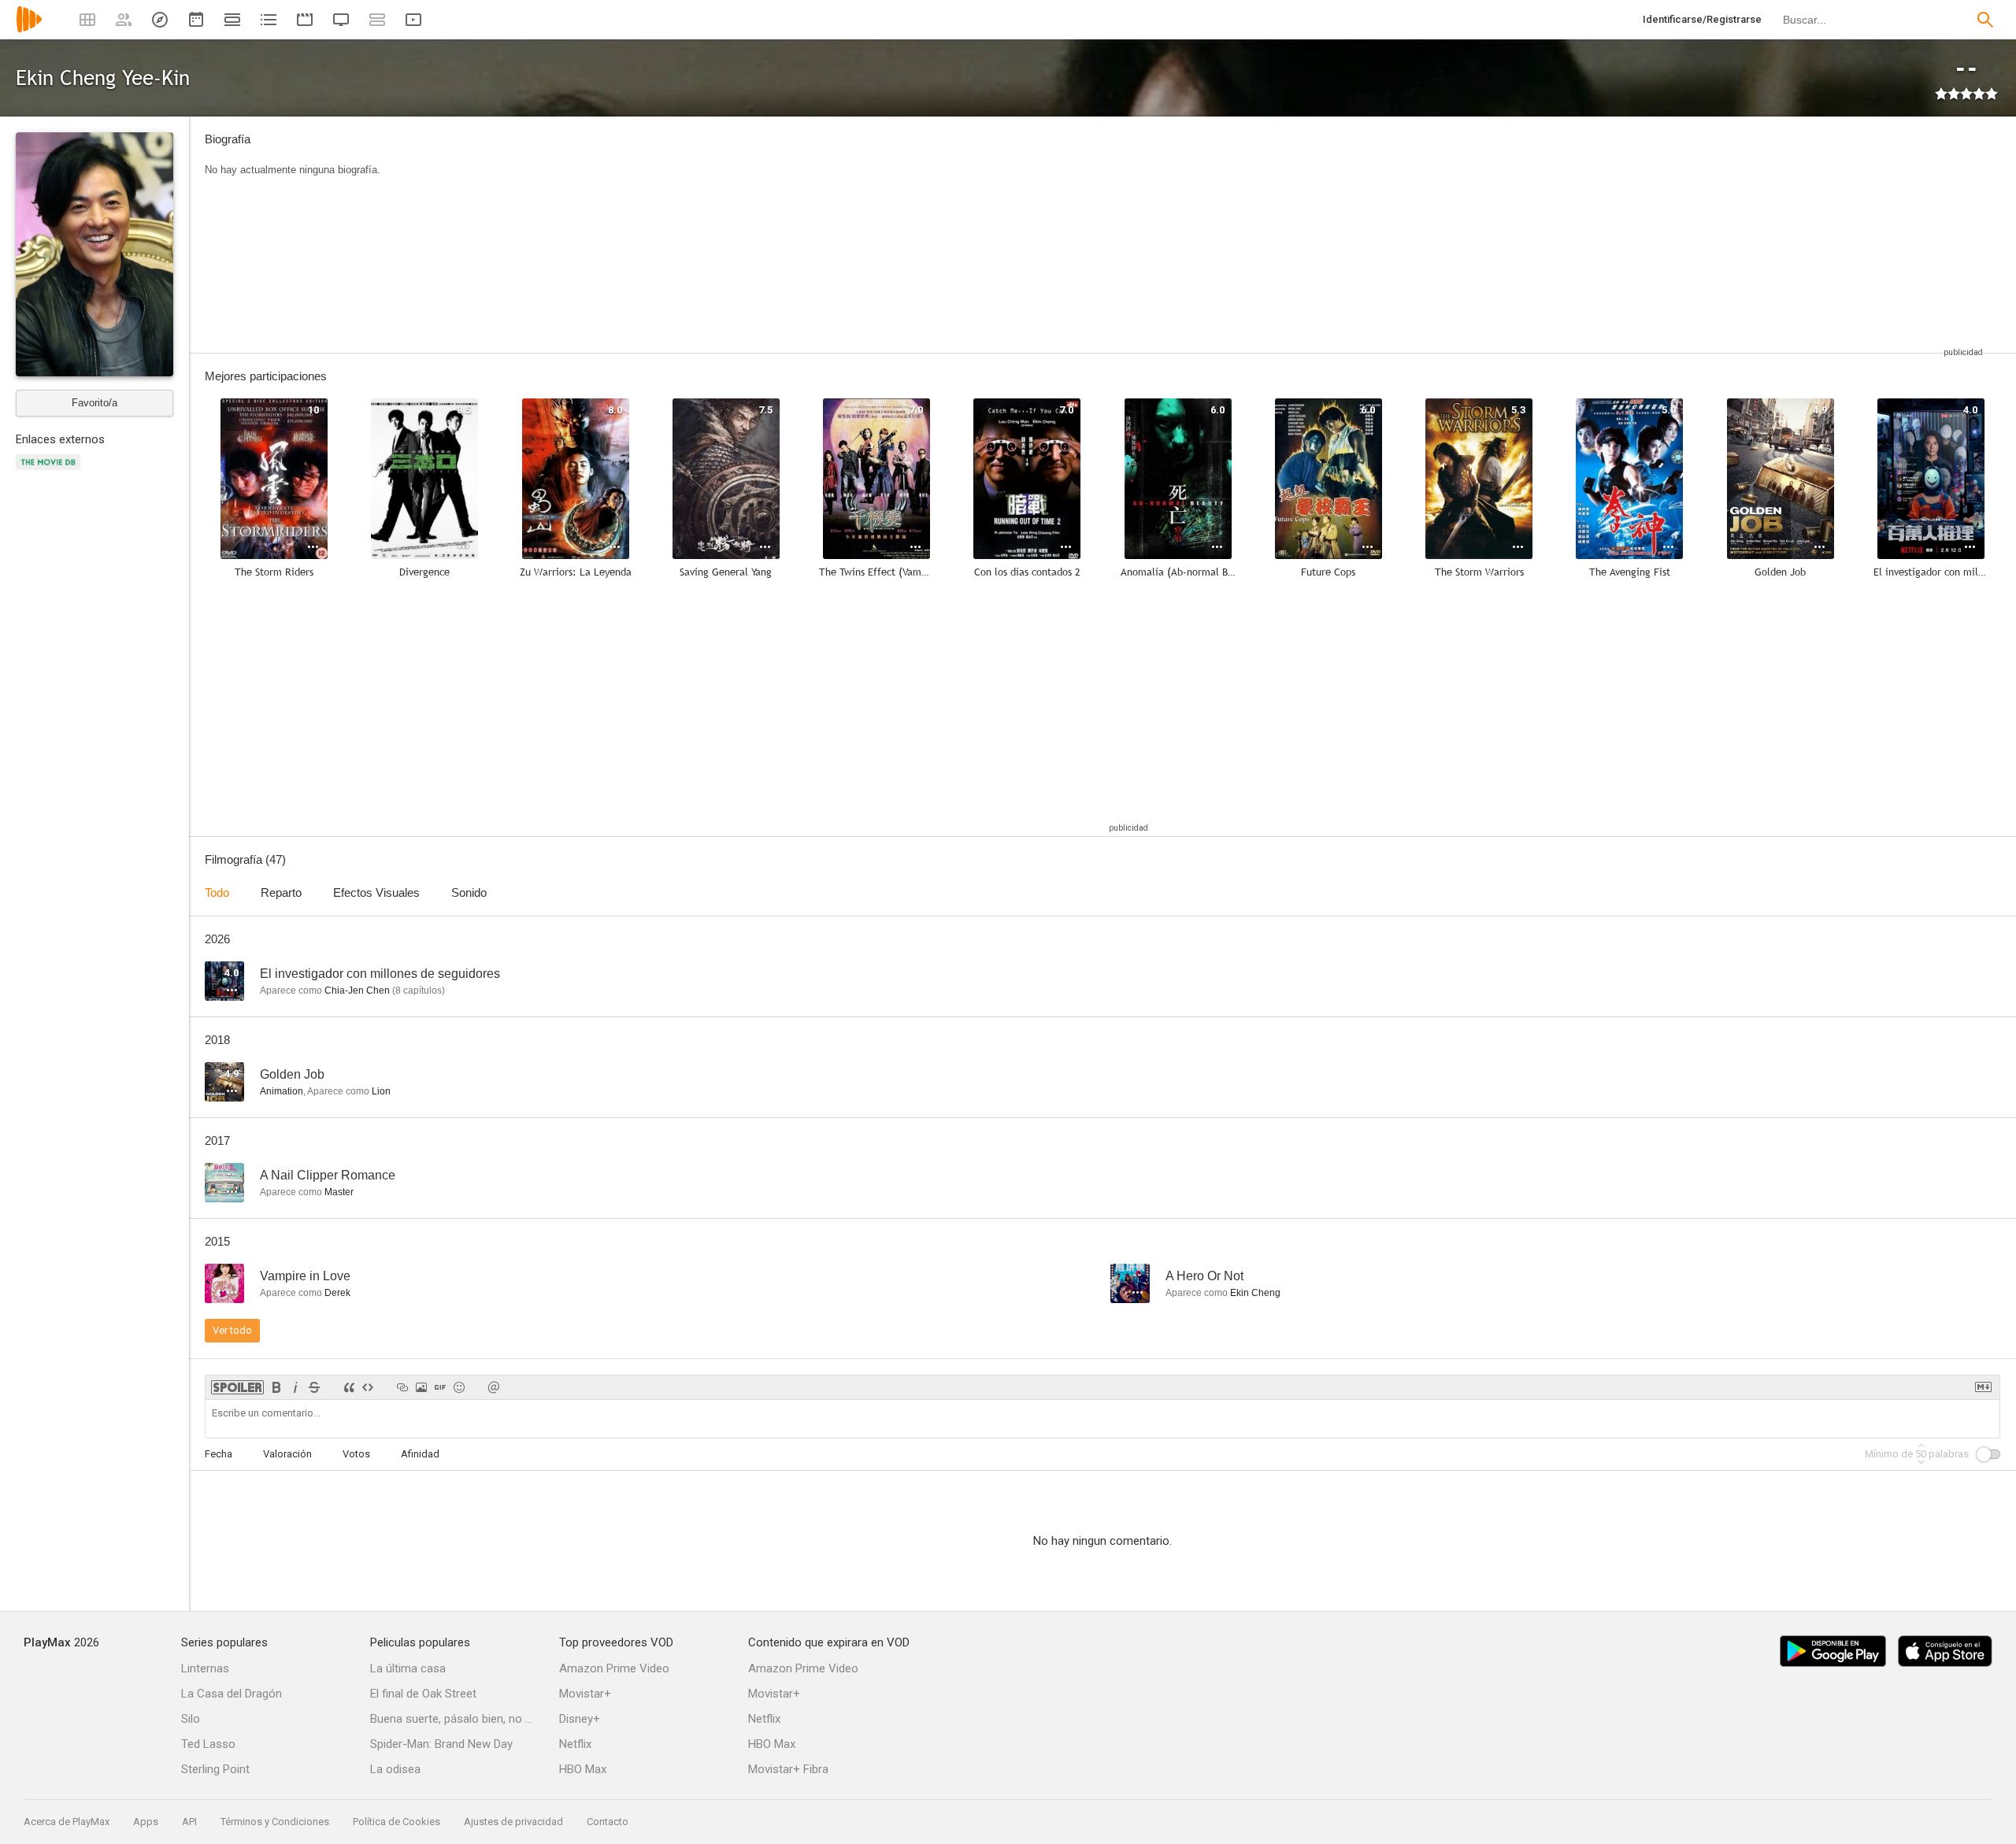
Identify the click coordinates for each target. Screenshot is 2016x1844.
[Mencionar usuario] (494, 1387)
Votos (356, 1454)
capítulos (419, 991)
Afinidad (420, 1454)
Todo (217, 892)
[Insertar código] (368, 1387)
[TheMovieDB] (50, 471)
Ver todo (232, 1330)
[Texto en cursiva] (295, 1387)
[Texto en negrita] (276, 1387)
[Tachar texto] (314, 1387)
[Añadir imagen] (421, 1387)
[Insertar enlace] (402, 1387)
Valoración (287, 1454)
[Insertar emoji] (459, 1387)
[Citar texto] (349, 1387)
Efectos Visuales (376, 892)
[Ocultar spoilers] (237, 1387)
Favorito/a (94, 403)
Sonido (469, 892)
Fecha (219, 1454)
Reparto (281, 892)
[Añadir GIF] (440, 1387)
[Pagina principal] (29, 30)
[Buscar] (1985, 20)
